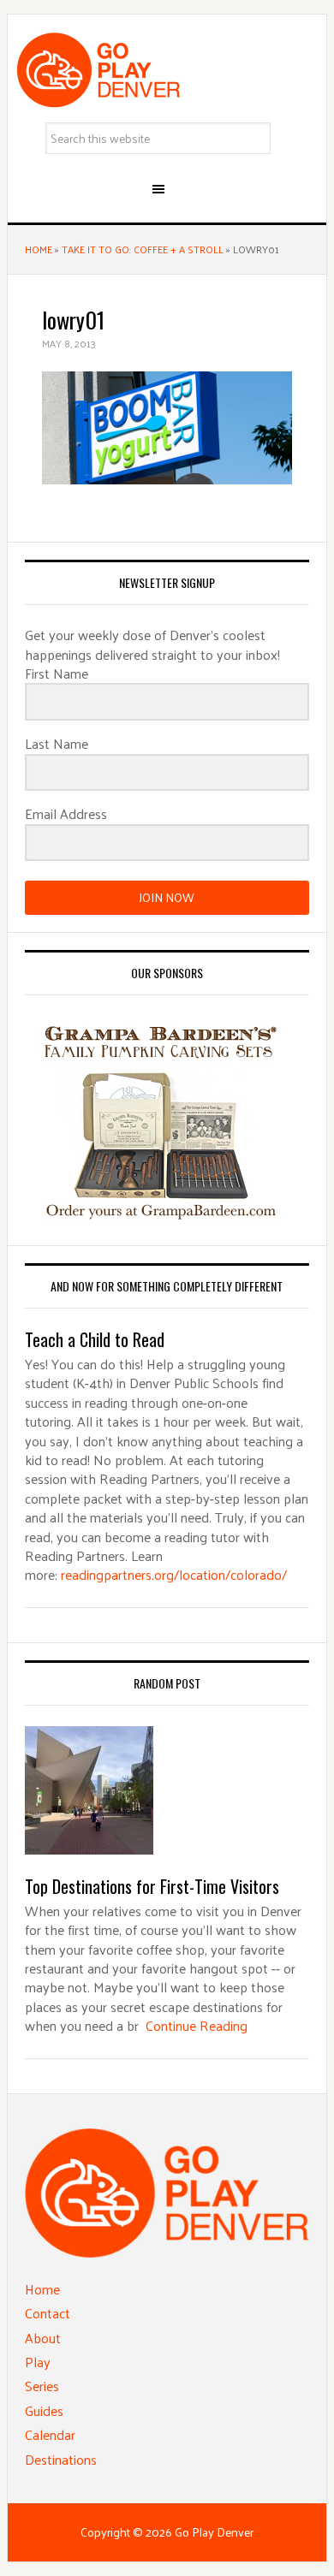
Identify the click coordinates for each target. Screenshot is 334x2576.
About (43, 2338)
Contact (48, 2313)
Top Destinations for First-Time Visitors (152, 1886)
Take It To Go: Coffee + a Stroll (143, 249)
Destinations (61, 2459)
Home (39, 249)
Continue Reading (197, 2025)
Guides (44, 2410)
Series (42, 2386)
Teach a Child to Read (95, 1339)
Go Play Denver (167, 70)
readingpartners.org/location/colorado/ (174, 1574)
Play (38, 2362)
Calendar (50, 2434)
